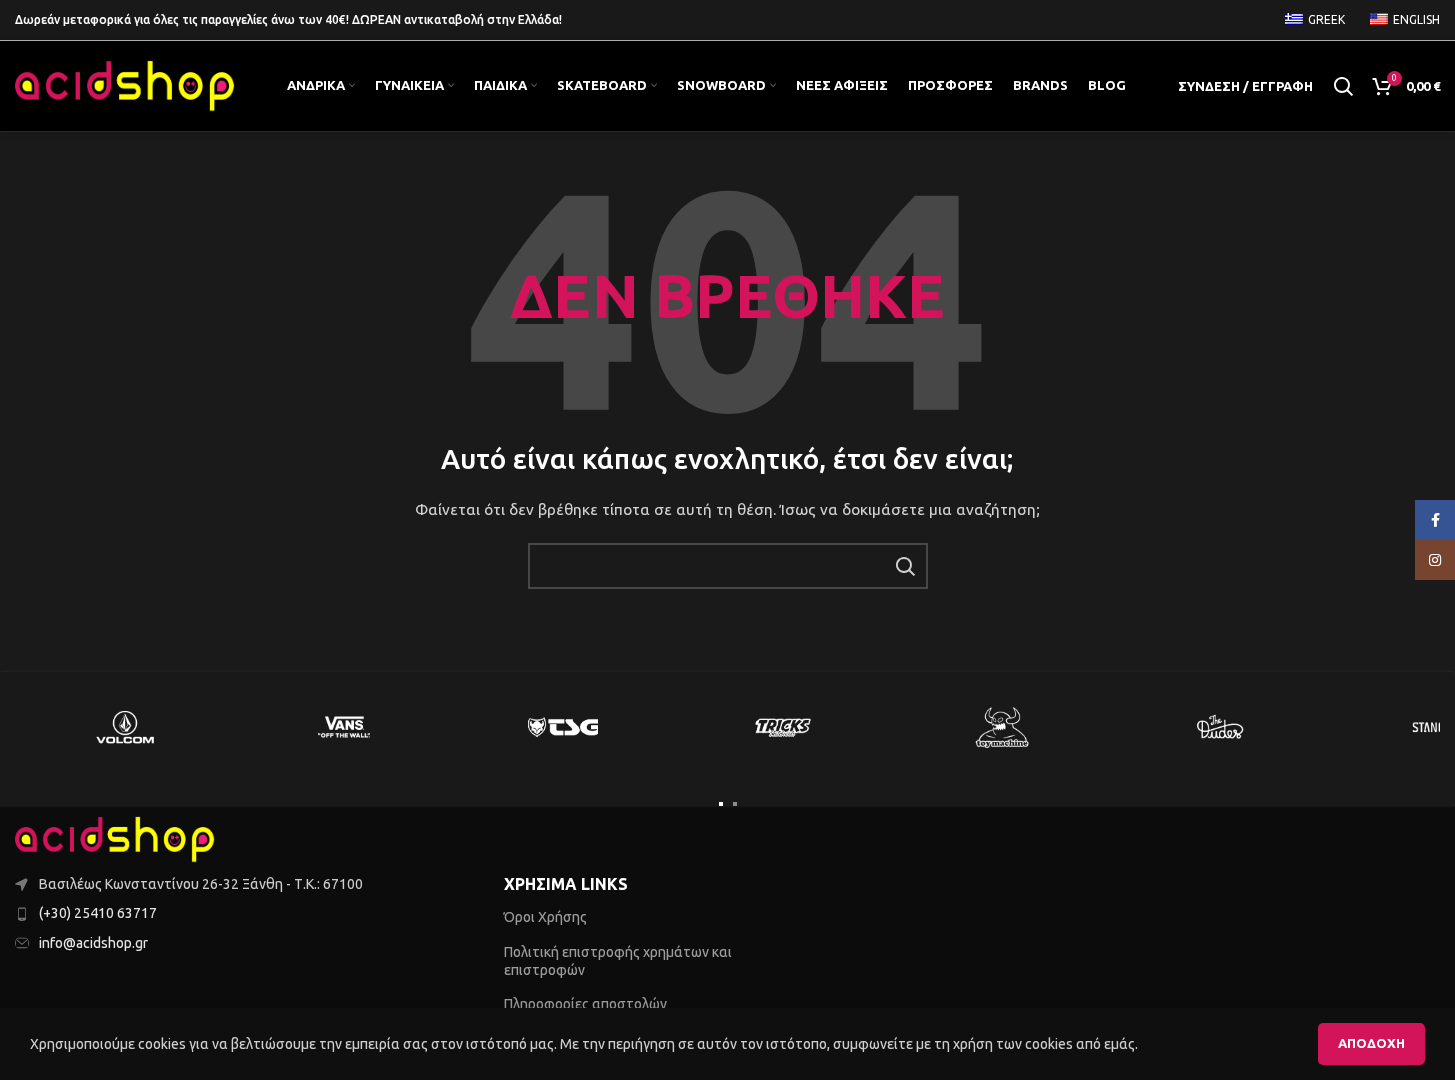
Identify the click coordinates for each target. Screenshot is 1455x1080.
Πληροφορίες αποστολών (585, 1004)
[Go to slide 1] (721, 804)
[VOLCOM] (124, 727)
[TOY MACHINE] (1001, 727)
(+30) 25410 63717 (98, 913)
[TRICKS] (782, 727)
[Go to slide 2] (735, 804)
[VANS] (343, 727)
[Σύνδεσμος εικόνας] (115, 838)
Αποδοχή (1371, 1043)
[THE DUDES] (1220, 727)
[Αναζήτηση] (1343, 86)
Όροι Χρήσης (545, 917)
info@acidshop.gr (93, 943)
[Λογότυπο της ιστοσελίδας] (125, 85)
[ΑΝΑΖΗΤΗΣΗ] (905, 566)
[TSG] (562, 727)
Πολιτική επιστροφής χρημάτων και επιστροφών (618, 961)
